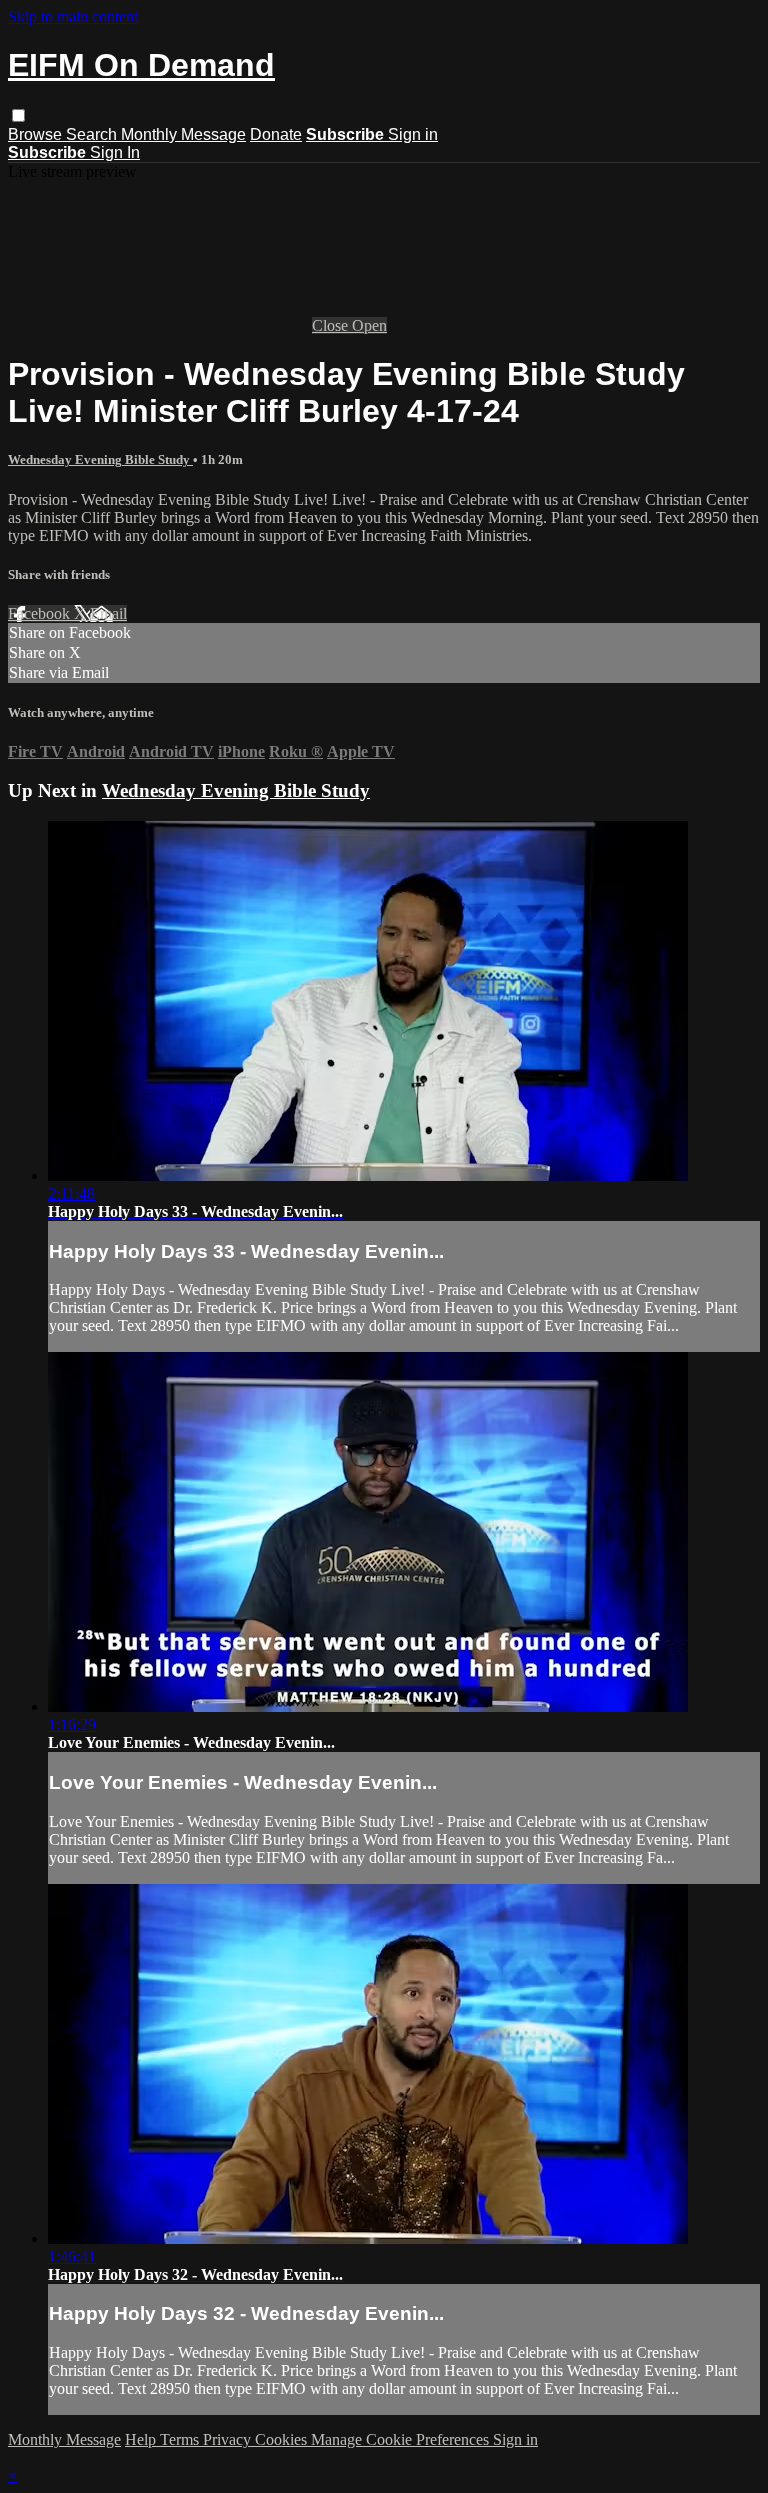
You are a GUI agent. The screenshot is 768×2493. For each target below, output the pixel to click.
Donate (276, 134)
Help (142, 2439)
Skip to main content (73, 16)
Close (332, 325)
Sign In (115, 152)
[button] (18, 115)
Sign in (413, 134)
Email (108, 613)
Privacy (229, 2439)
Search (93, 134)
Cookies (283, 2439)
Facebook (41, 613)
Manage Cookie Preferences (402, 2439)
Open (369, 325)
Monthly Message (183, 134)
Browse (37, 134)
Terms (181, 2439)
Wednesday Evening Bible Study (100, 459)
